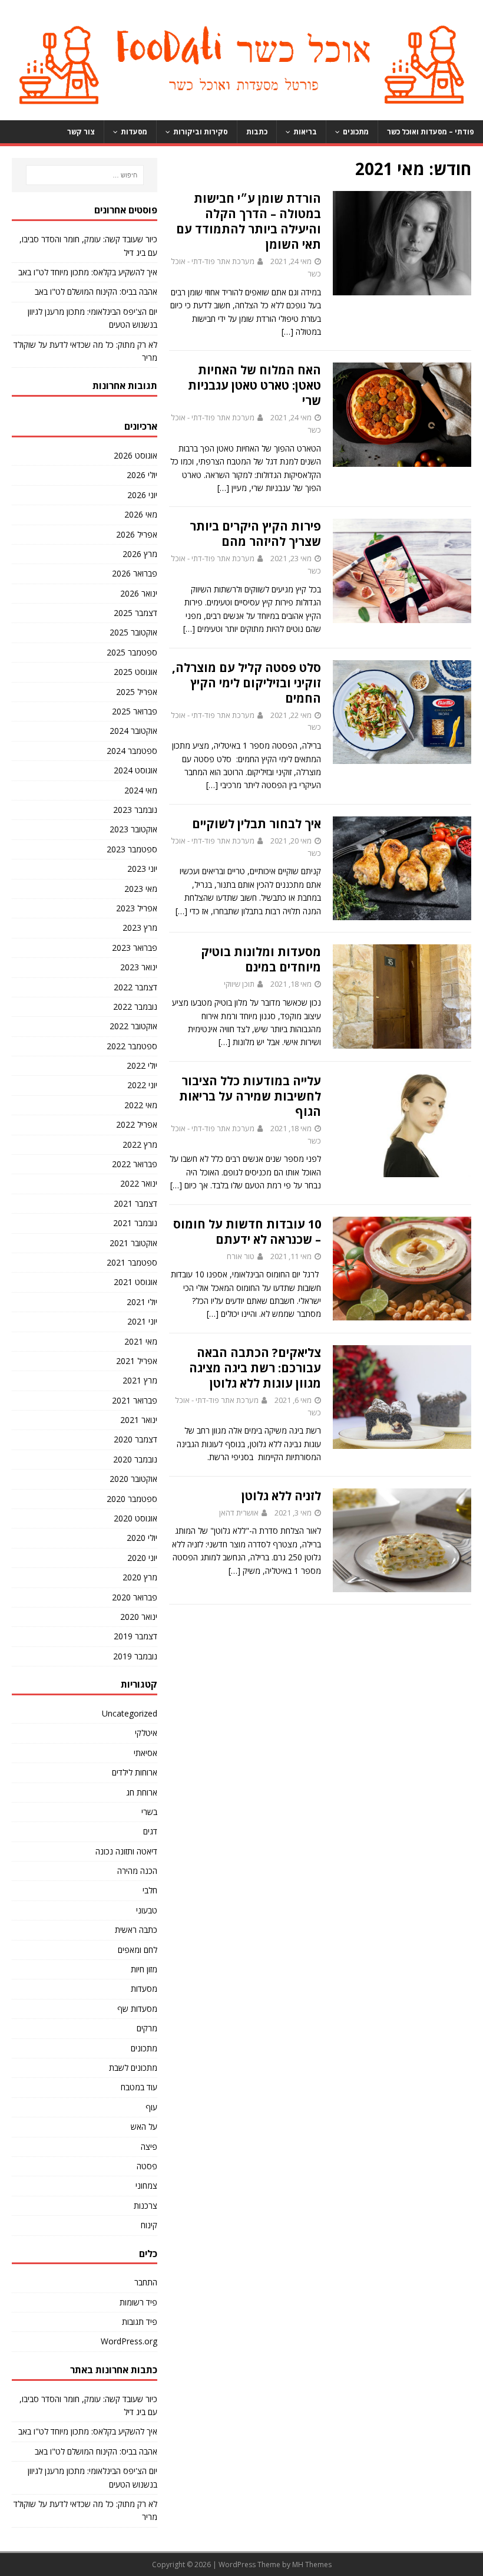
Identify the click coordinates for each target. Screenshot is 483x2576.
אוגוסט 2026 (135, 455)
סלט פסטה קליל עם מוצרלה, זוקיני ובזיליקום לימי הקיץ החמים (247, 683)
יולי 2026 (142, 475)
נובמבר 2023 (135, 810)
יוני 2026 (142, 495)
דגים (150, 1831)
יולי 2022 (142, 1065)
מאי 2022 (141, 1105)
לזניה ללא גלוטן (281, 1496)
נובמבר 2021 (135, 1223)
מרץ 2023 (140, 928)
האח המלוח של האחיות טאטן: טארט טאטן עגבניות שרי (254, 385)
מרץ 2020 (140, 1577)
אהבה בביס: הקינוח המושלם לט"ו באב (96, 291)
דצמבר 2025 (135, 613)
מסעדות (134, 132)
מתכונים (356, 132)
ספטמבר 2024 (132, 751)
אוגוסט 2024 (135, 770)
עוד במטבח (139, 2087)
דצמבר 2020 (135, 1439)
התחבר (146, 2282)
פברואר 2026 (135, 573)
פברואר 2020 (135, 1597)
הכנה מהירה (137, 1871)
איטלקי (146, 1733)
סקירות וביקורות (201, 132)
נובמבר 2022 (135, 1007)
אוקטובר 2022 (133, 1026)
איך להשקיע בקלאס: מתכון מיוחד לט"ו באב (88, 272)
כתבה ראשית (136, 1930)
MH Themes (312, 2565)
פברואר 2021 (135, 1400)
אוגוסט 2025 (135, 672)
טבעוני (147, 1910)
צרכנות (145, 2206)
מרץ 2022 (140, 1144)
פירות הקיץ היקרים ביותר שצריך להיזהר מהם (255, 534)
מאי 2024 (141, 790)
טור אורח (241, 1256)
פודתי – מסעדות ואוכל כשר (431, 132)
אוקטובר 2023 (133, 829)
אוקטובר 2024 (133, 731)
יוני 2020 (142, 1558)
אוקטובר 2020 (133, 1479)
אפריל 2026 (137, 534)
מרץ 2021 (140, 1380)
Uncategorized (130, 1713)
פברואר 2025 (135, 711)
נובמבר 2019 (135, 1656)
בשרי (149, 1812)
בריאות (305, 132)
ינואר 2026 (139, 593)
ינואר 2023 (139, 967)
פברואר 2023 (135, 948)
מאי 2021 (141, 1341)
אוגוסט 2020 (135, 1518)
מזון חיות (144, 1969)
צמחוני (146, 2185)
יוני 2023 (142, 869)
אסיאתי (145, 1753)
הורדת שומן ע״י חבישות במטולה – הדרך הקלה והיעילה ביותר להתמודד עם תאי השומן (249, 221)
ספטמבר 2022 (132, 1046)
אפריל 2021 (137, 1361)
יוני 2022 (142, 1085)
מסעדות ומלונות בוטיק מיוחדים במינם (261, 959)
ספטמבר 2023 (132, 849)
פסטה (147, 2166)
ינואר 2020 (139, 1617)
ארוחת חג (142, 1792)
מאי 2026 (141, 514)
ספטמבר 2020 (132, 1499)
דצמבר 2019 (135, 1636)
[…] (287, 332)
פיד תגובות (140, 2322)
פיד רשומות (138, 2302)
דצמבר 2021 (135, 1203)
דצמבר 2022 (135, 987)
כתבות (257, 132)
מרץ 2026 (140, 554)
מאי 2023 (141, 889)
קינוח (149, 2225)
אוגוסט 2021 (135, 1282)
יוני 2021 (142, 1321)
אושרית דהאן (239, 1513)
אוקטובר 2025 (133, 632)
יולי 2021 (142, 1302)
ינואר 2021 (139, 1420)
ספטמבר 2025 (132, 652)
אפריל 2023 (137, 908)
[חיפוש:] (84, 175)
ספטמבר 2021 (132, 1262)
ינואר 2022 (139, 1183)
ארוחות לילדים (135, 1772)
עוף (151, 2107)
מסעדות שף (137, 2009)
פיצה (149, 2147)
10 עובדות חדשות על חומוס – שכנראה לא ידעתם (247, 1232)
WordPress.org (129, 2341)
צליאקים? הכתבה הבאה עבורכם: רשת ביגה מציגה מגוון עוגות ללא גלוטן (255, 1368)
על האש (144, 2127)
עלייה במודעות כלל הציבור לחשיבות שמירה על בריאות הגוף (250, 1096)
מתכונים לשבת (133, 2068)
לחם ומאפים (138, 1950)
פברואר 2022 (135, 1164)
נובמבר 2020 (135, 1459)
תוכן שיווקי (239, 984)
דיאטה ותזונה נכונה (126, 1851)
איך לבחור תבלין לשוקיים (257, 824)
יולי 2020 (142, 1538)
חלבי (150, 1890)
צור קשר (81, 132)
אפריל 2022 (137, 1124)
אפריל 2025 (137, 692)
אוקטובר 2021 (133, 1243)
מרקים (147, 2028)
